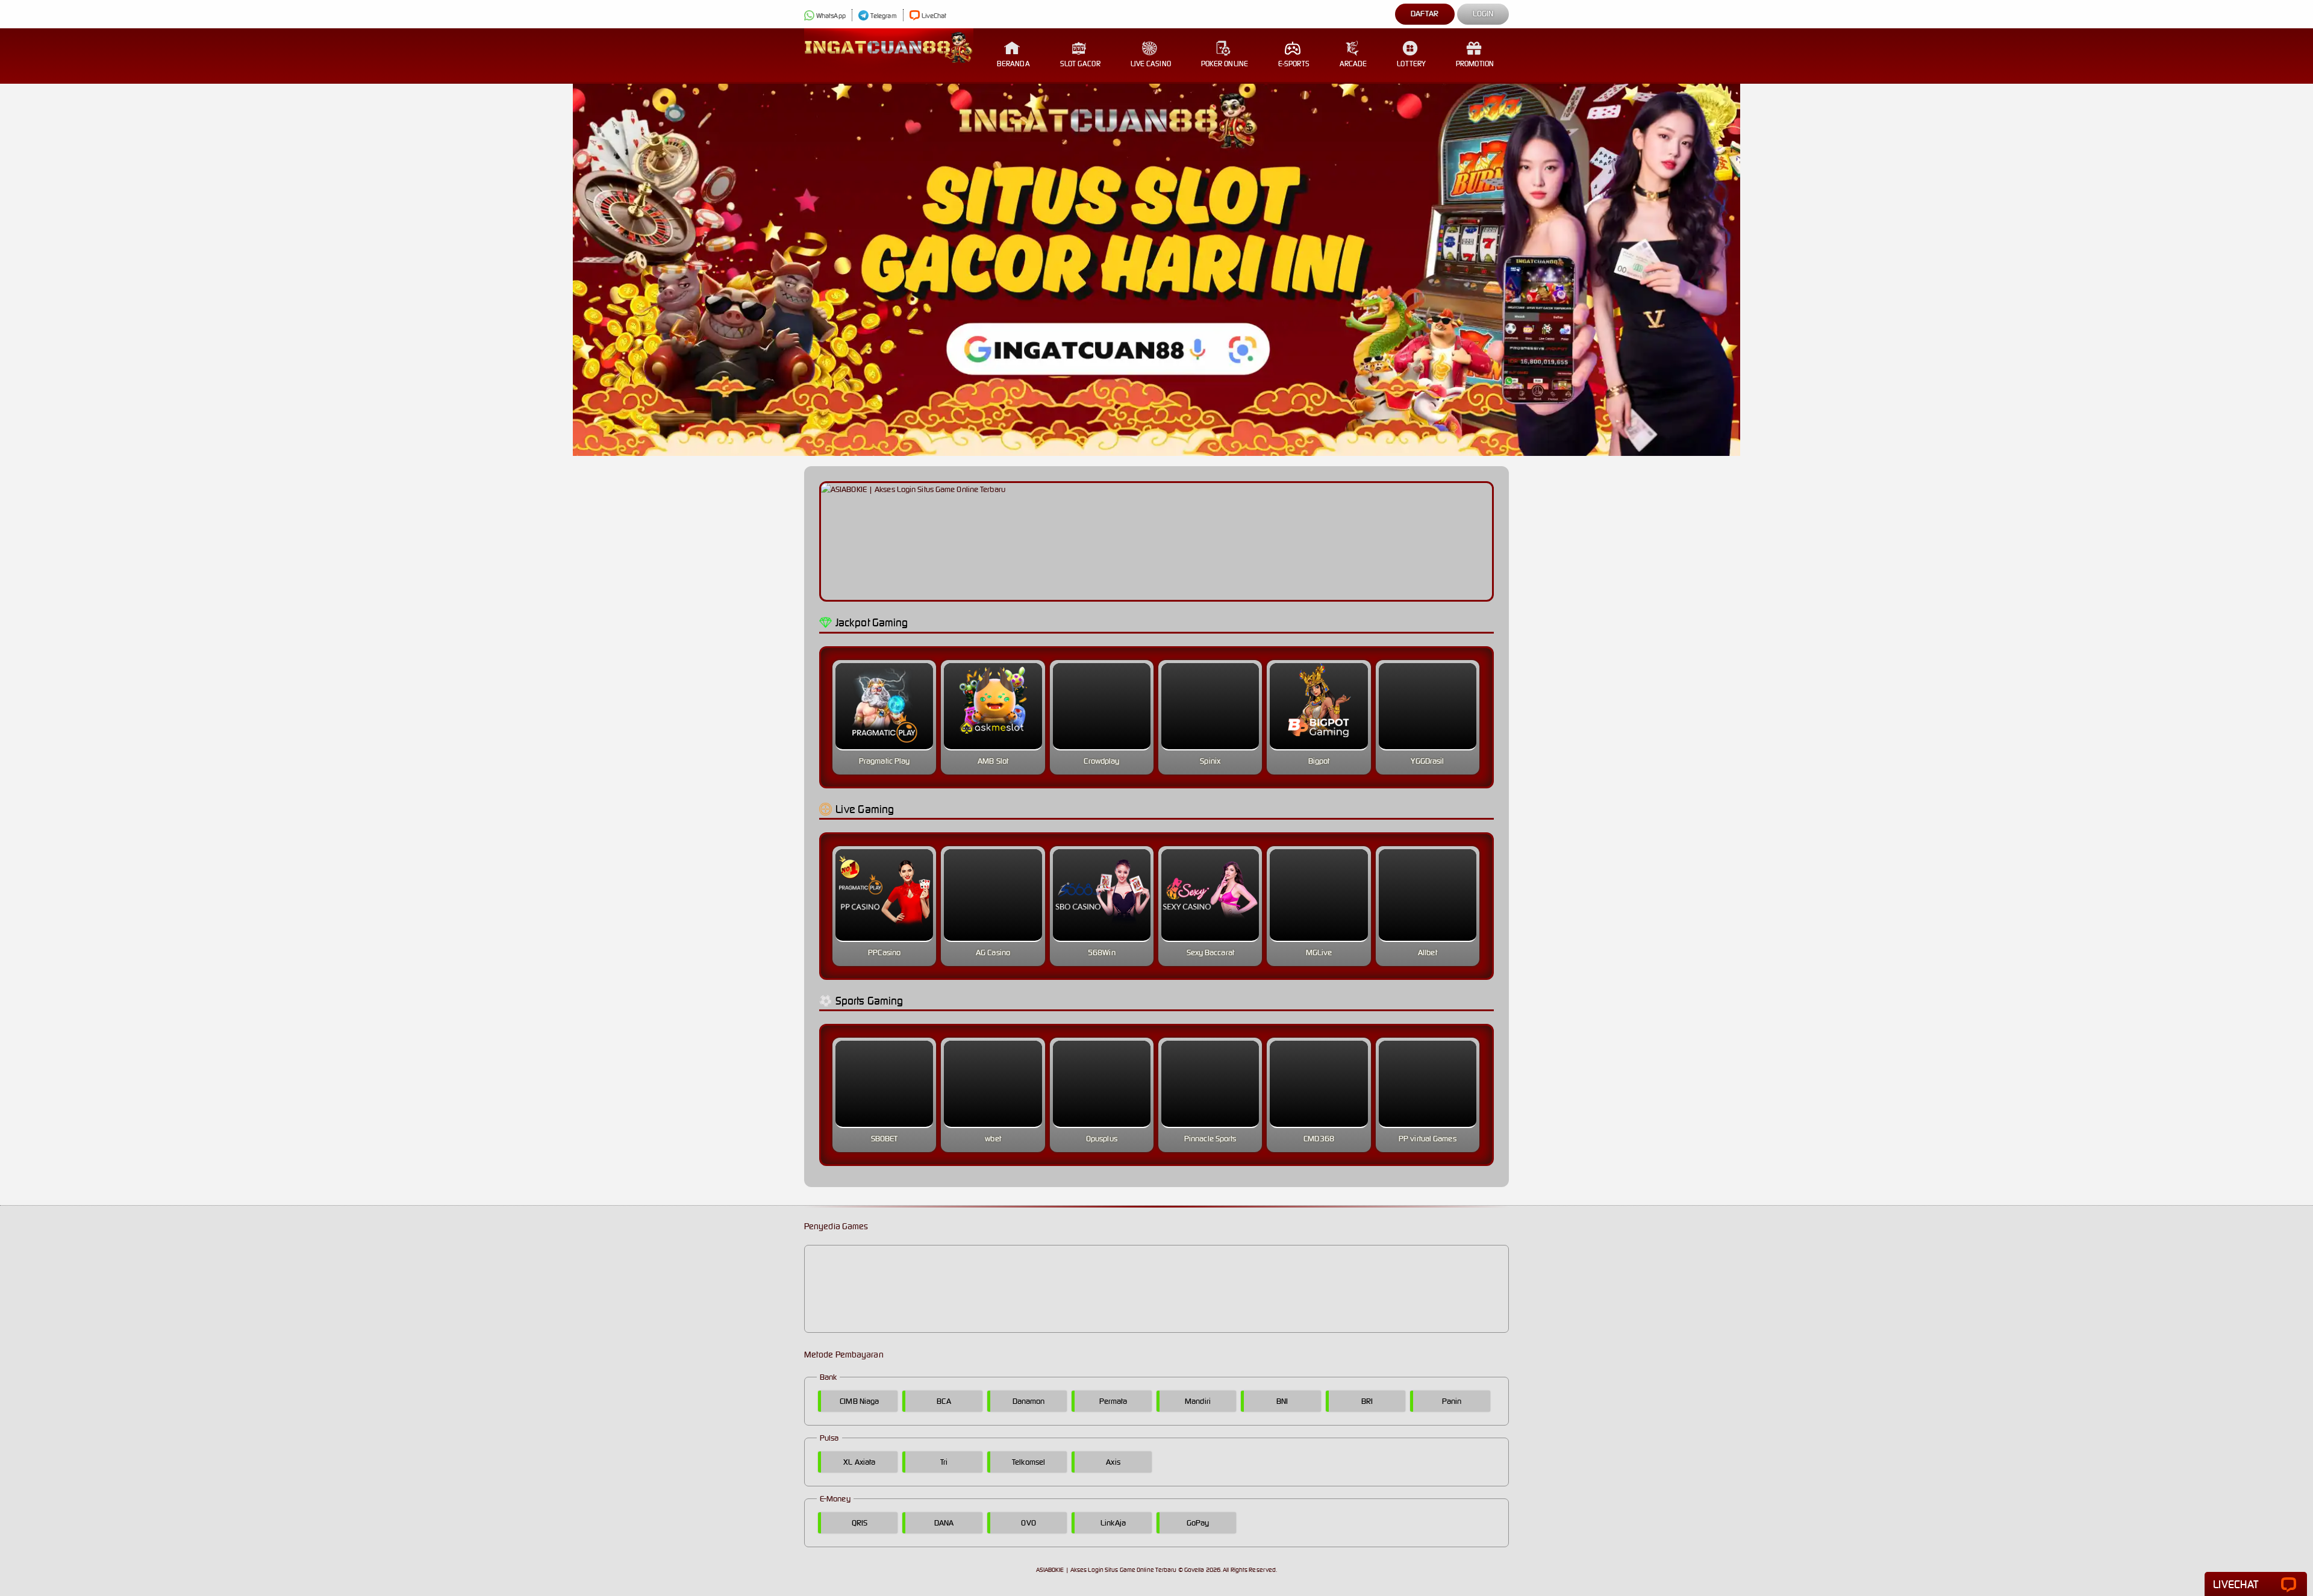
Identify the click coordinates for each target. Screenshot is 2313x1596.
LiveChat (934, 16)
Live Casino (1151, 64)
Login (1483, 14)
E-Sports (1294, 64)
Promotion (1475, 64)
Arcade (1353, 64)
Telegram (884, 16)
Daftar (1425, 14)
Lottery (1411, 64)
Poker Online (1225, 64)
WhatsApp (831, 16)
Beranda (1013, 64)
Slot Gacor (1080, 64)
